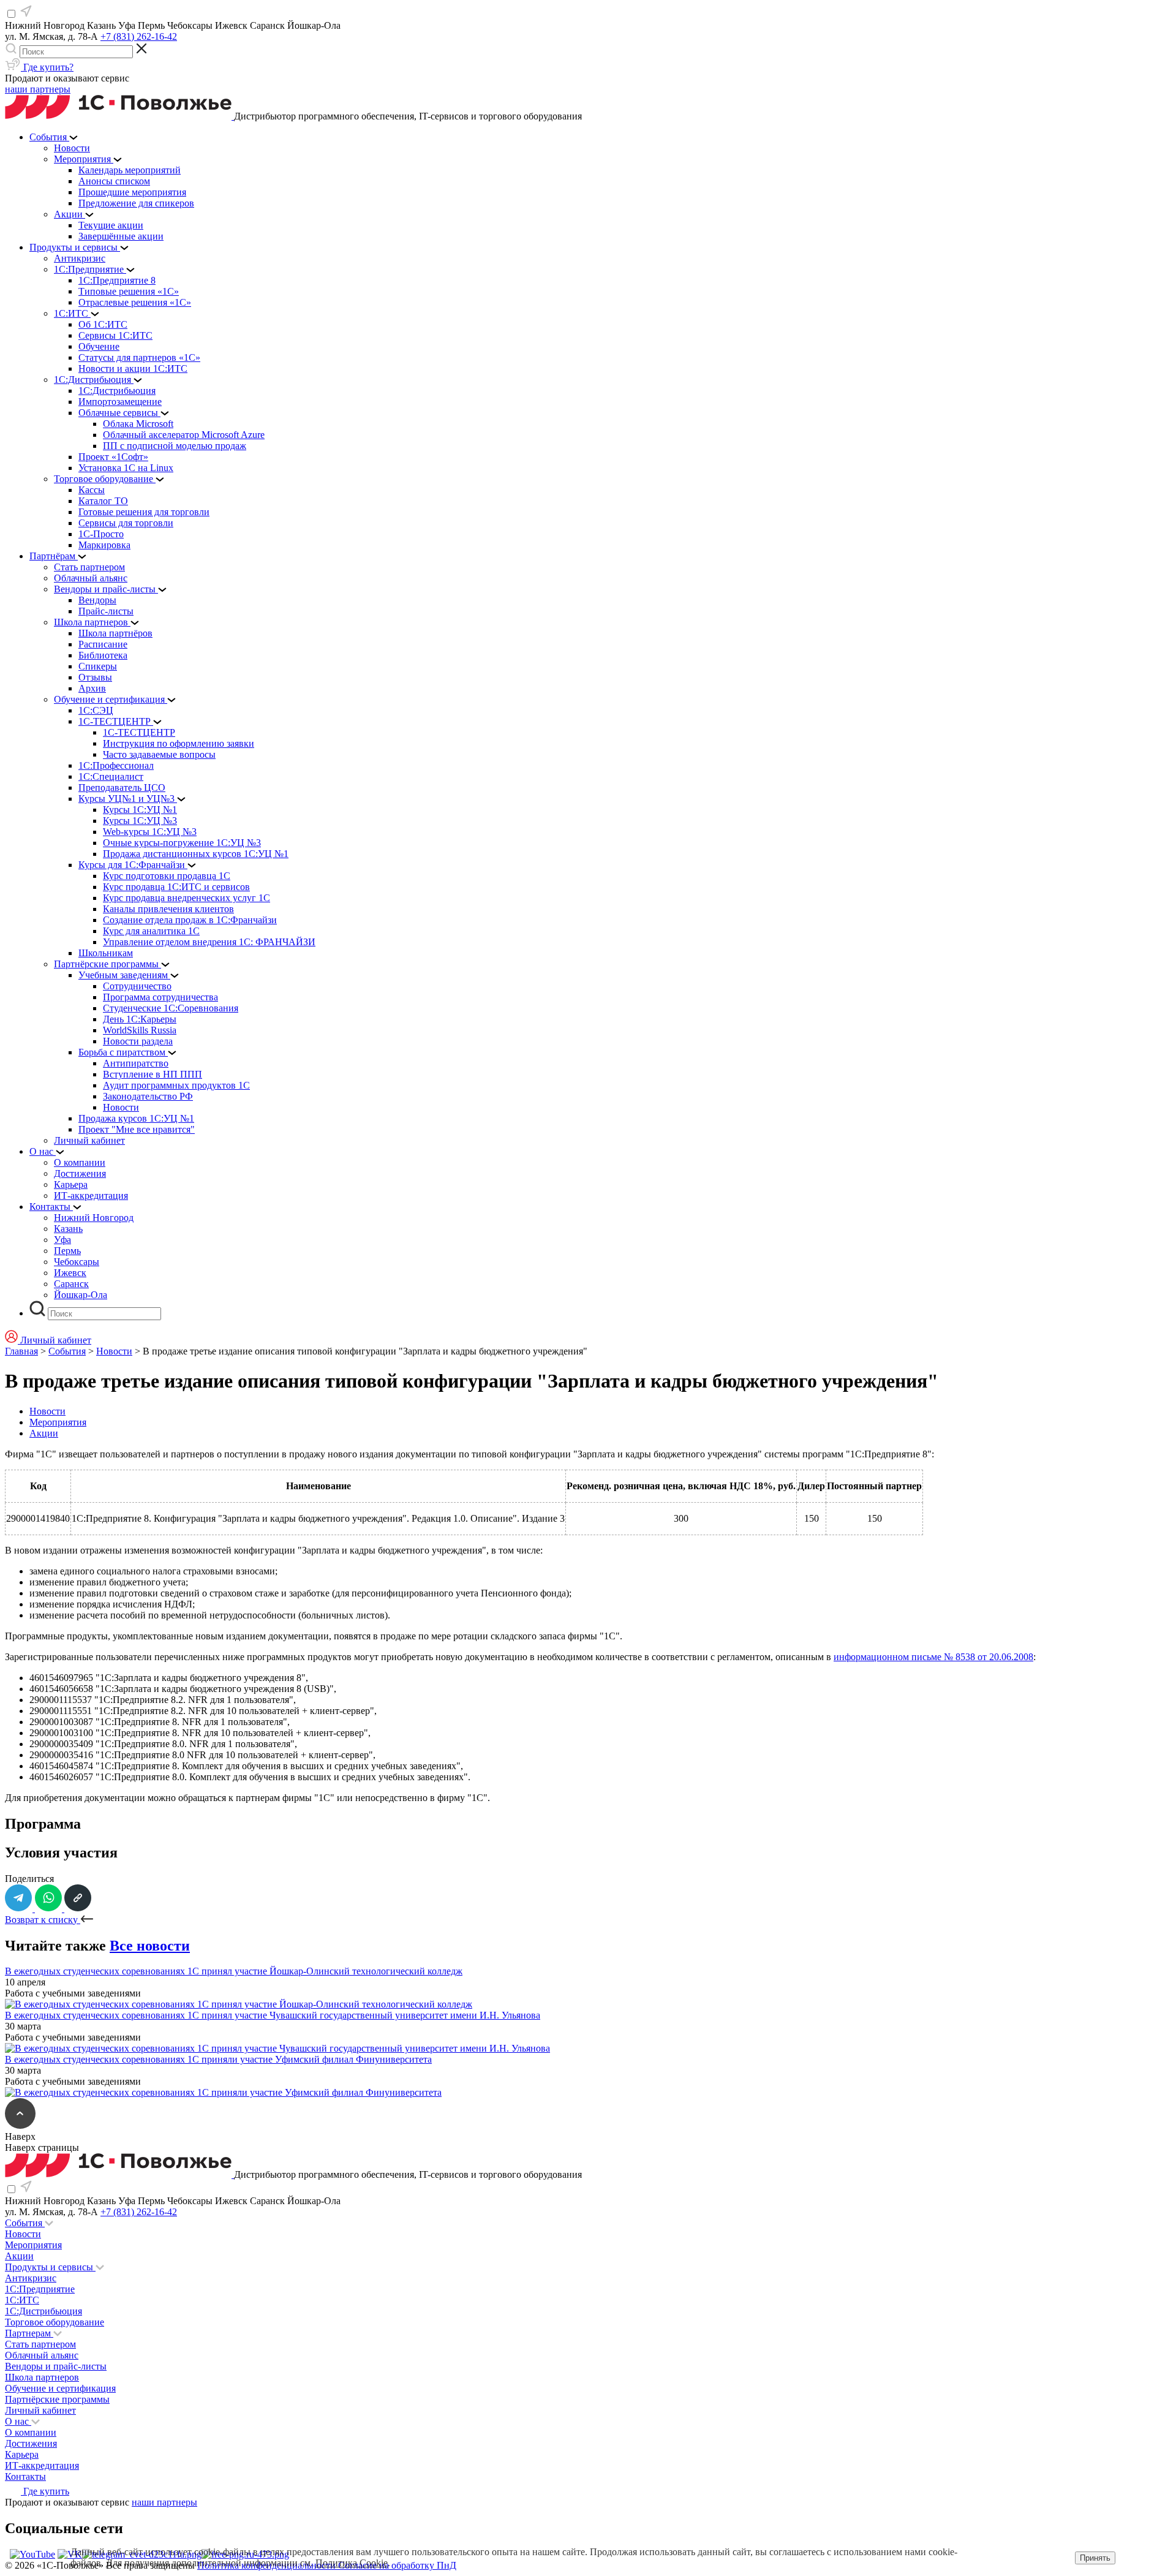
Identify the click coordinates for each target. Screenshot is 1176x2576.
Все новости (150, 1946)
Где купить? (47, 67)
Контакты (25, 2476)
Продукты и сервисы (50, 2267)
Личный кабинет (40, 2410)
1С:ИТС (22, 2300)
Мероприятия (58, 1422)
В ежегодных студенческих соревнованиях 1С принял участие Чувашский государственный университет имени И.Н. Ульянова (273, 2015)
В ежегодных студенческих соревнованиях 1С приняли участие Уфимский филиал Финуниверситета (218, 2059)
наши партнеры (38, 89)
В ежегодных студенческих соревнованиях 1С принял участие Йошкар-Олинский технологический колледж (234, 1971)
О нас (18, 2421)
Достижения (31, 2443)
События (67, 1351)
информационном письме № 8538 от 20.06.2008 (933, 1657)
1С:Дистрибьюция (43, 2311)
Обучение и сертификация (60, 2388)
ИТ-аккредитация (42, 2465)
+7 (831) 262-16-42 (139, 36)
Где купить (45, 2491)
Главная (21, 1351)
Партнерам (29, 2333)
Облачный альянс (42, 2355)
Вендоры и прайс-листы (56, 2366)
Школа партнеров (42, 2377)
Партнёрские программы (57, 2399)
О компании (31, 2432)
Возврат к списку (43, 1920)
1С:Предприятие (40, 2289)
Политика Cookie (352, 2563)
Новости (114, 1351)
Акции (44, 1433)
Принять (1095, 2558)
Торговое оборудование (55, 2322)
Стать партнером (40, 2344)
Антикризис (31, 2278)
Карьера (22, 2454)
